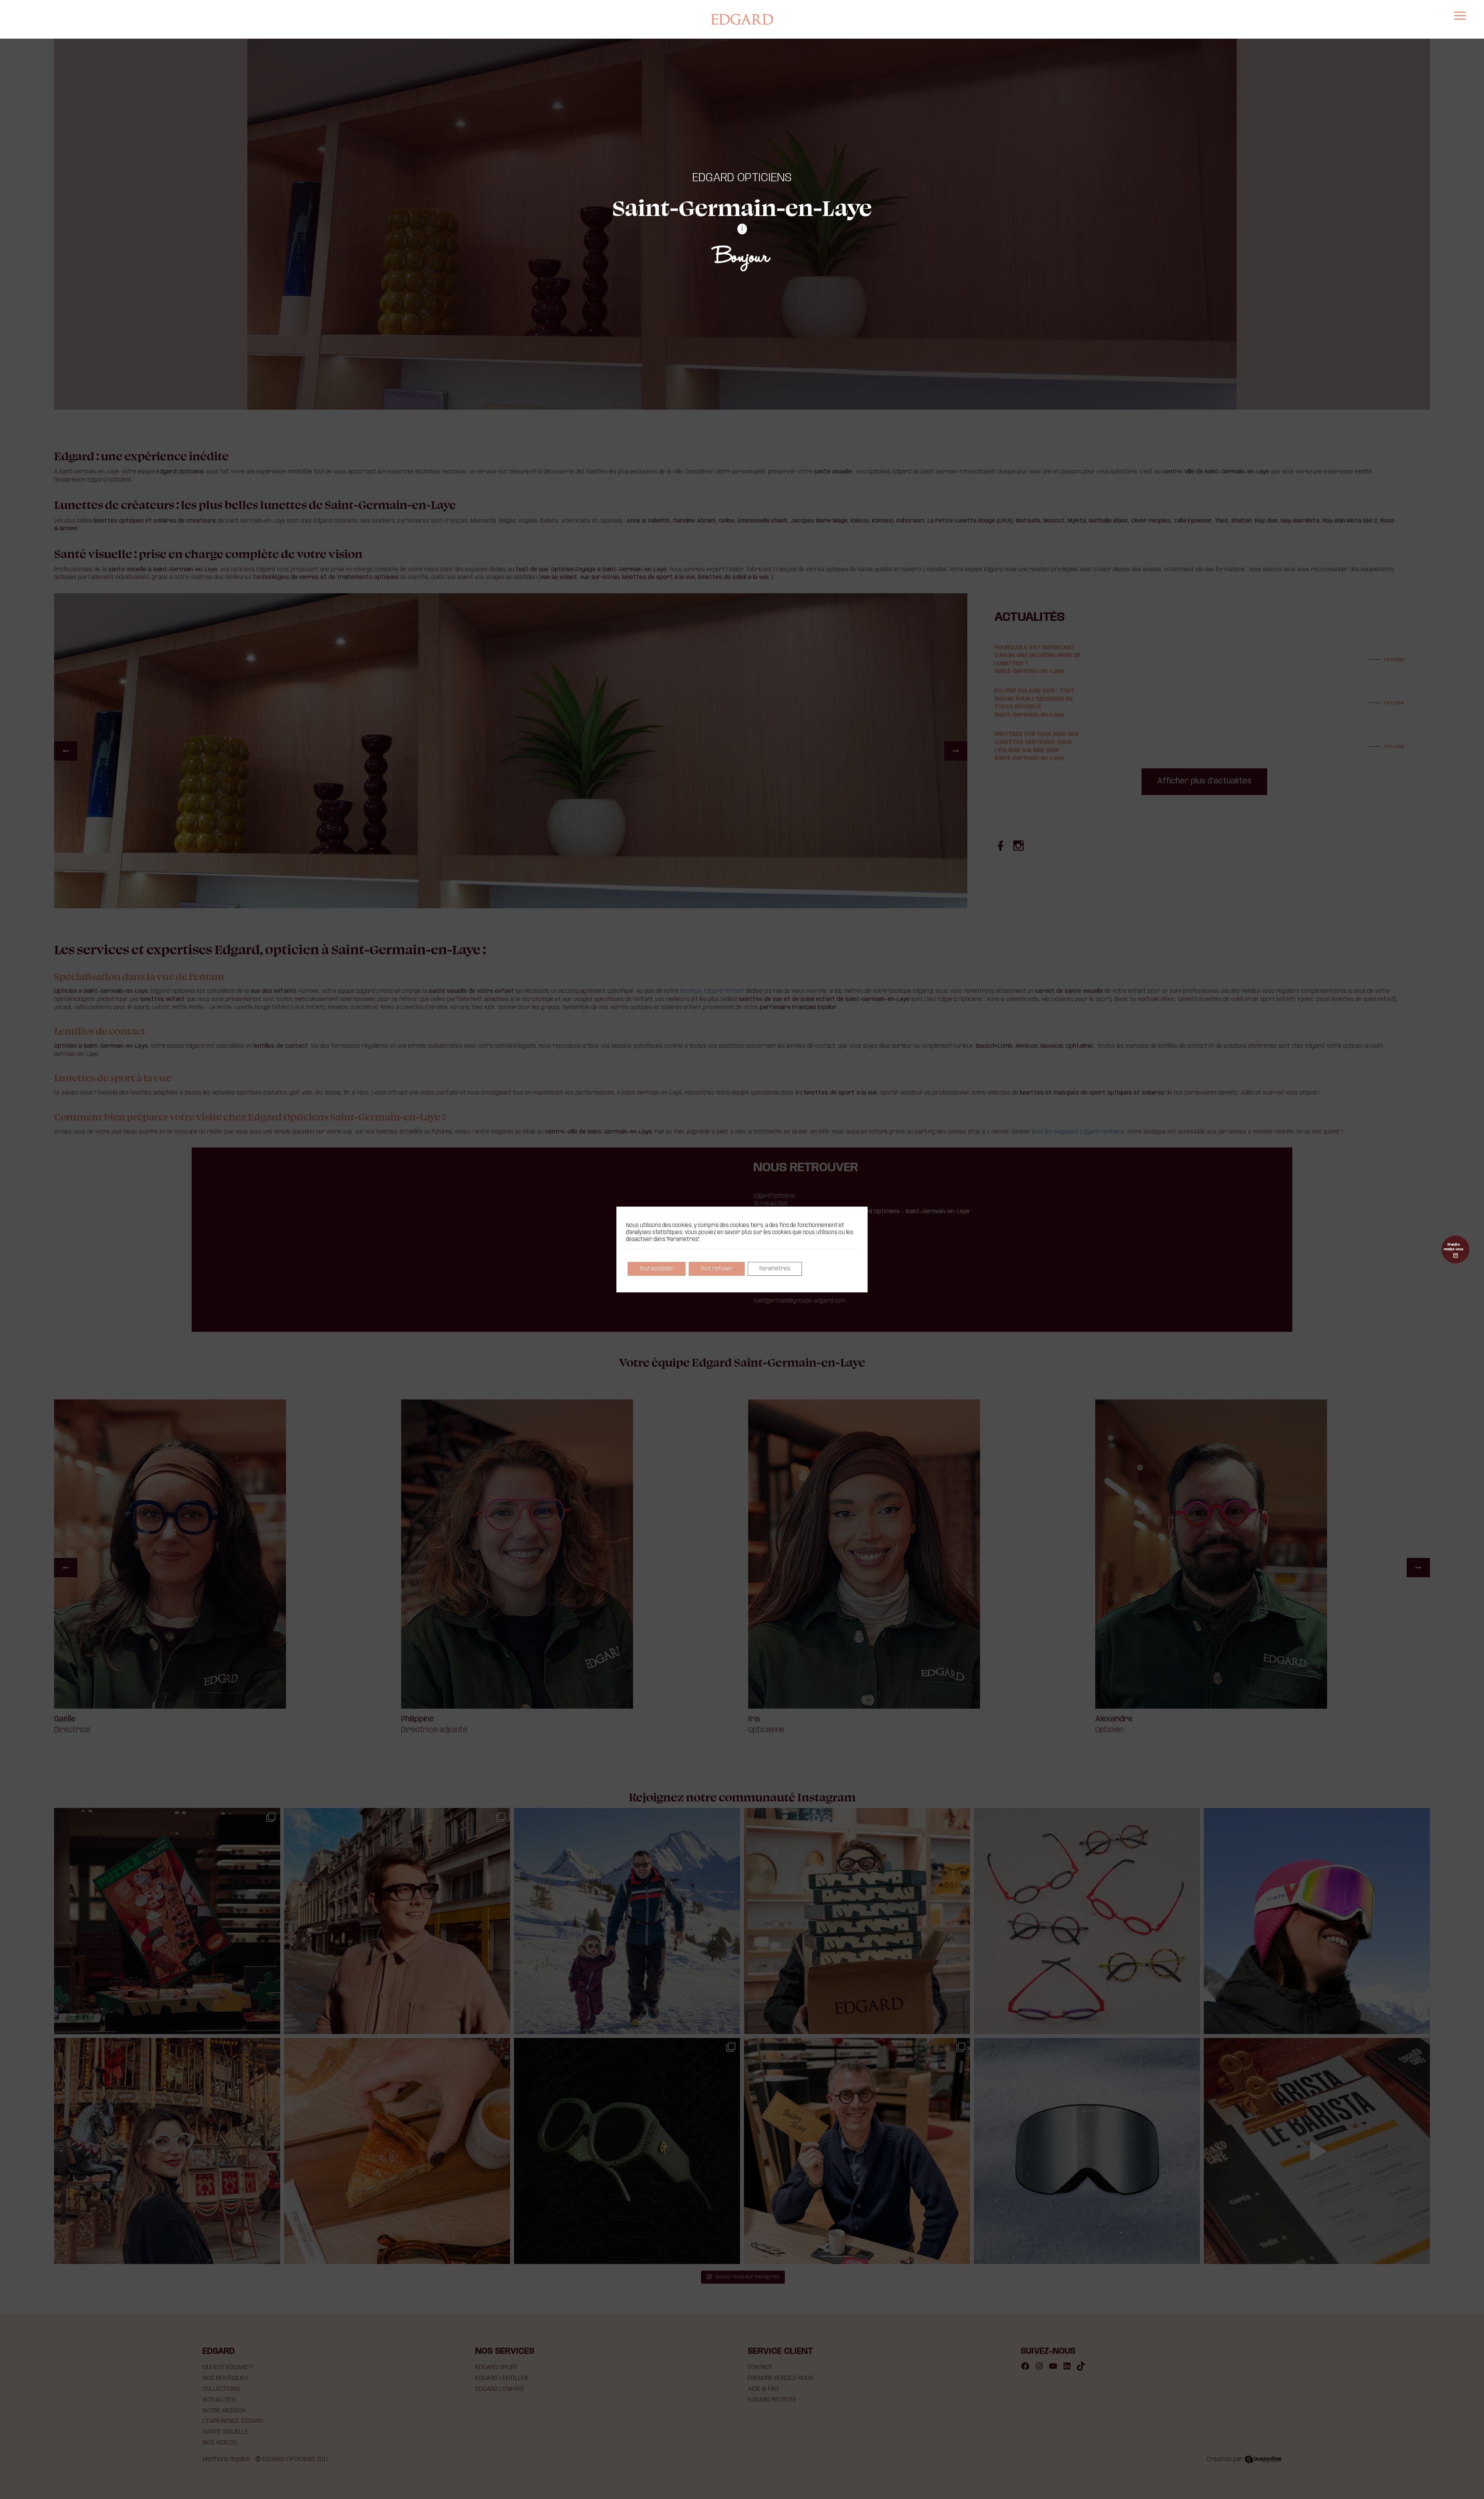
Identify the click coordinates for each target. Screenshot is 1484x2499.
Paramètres (775, 1269)
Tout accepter (657, 1269)
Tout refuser (717, 1269)
